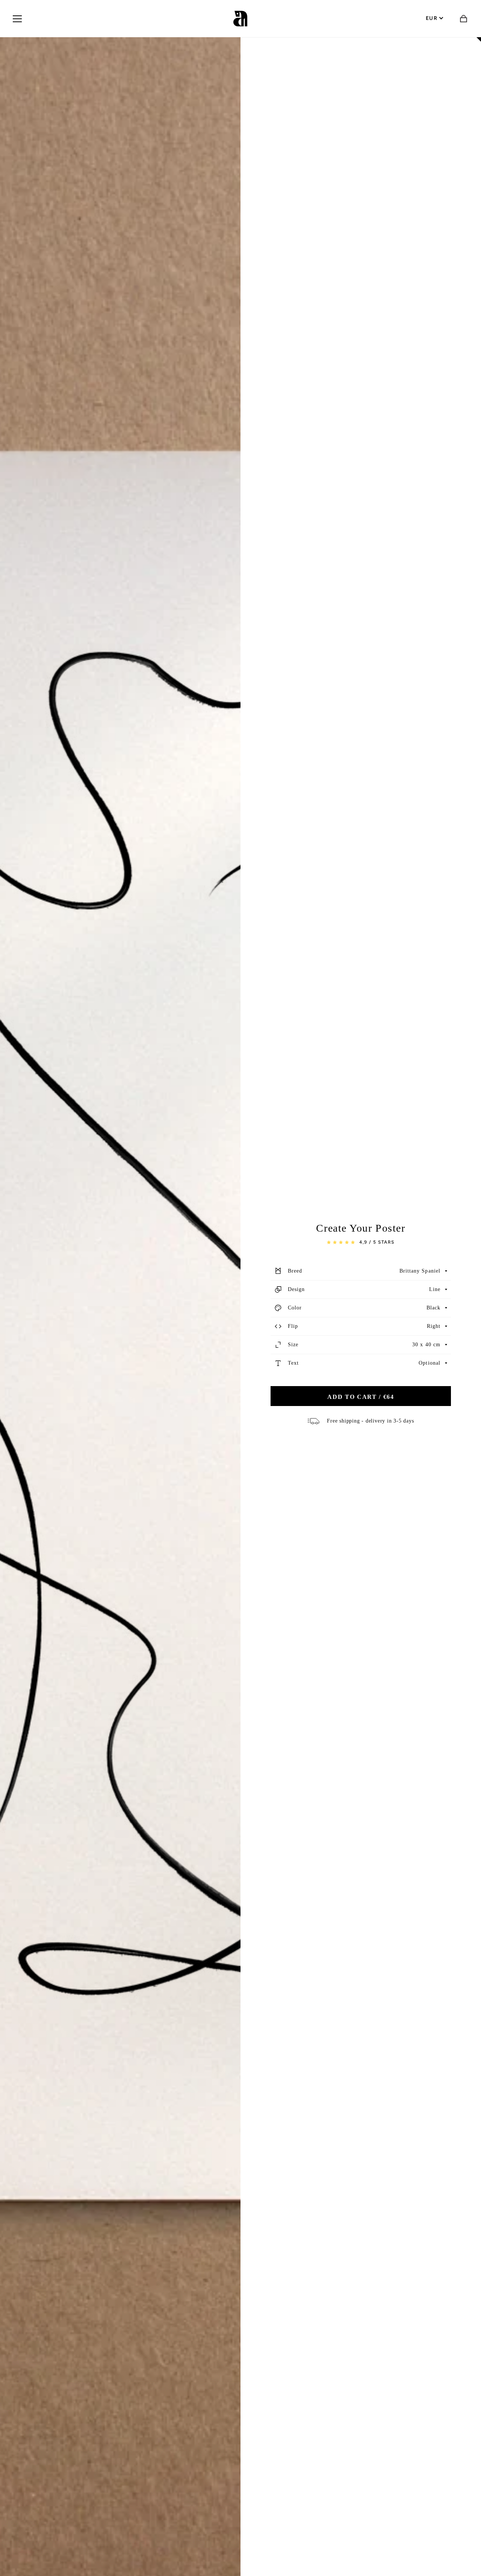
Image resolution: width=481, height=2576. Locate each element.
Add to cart (361, 1397)
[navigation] (17, 19)
